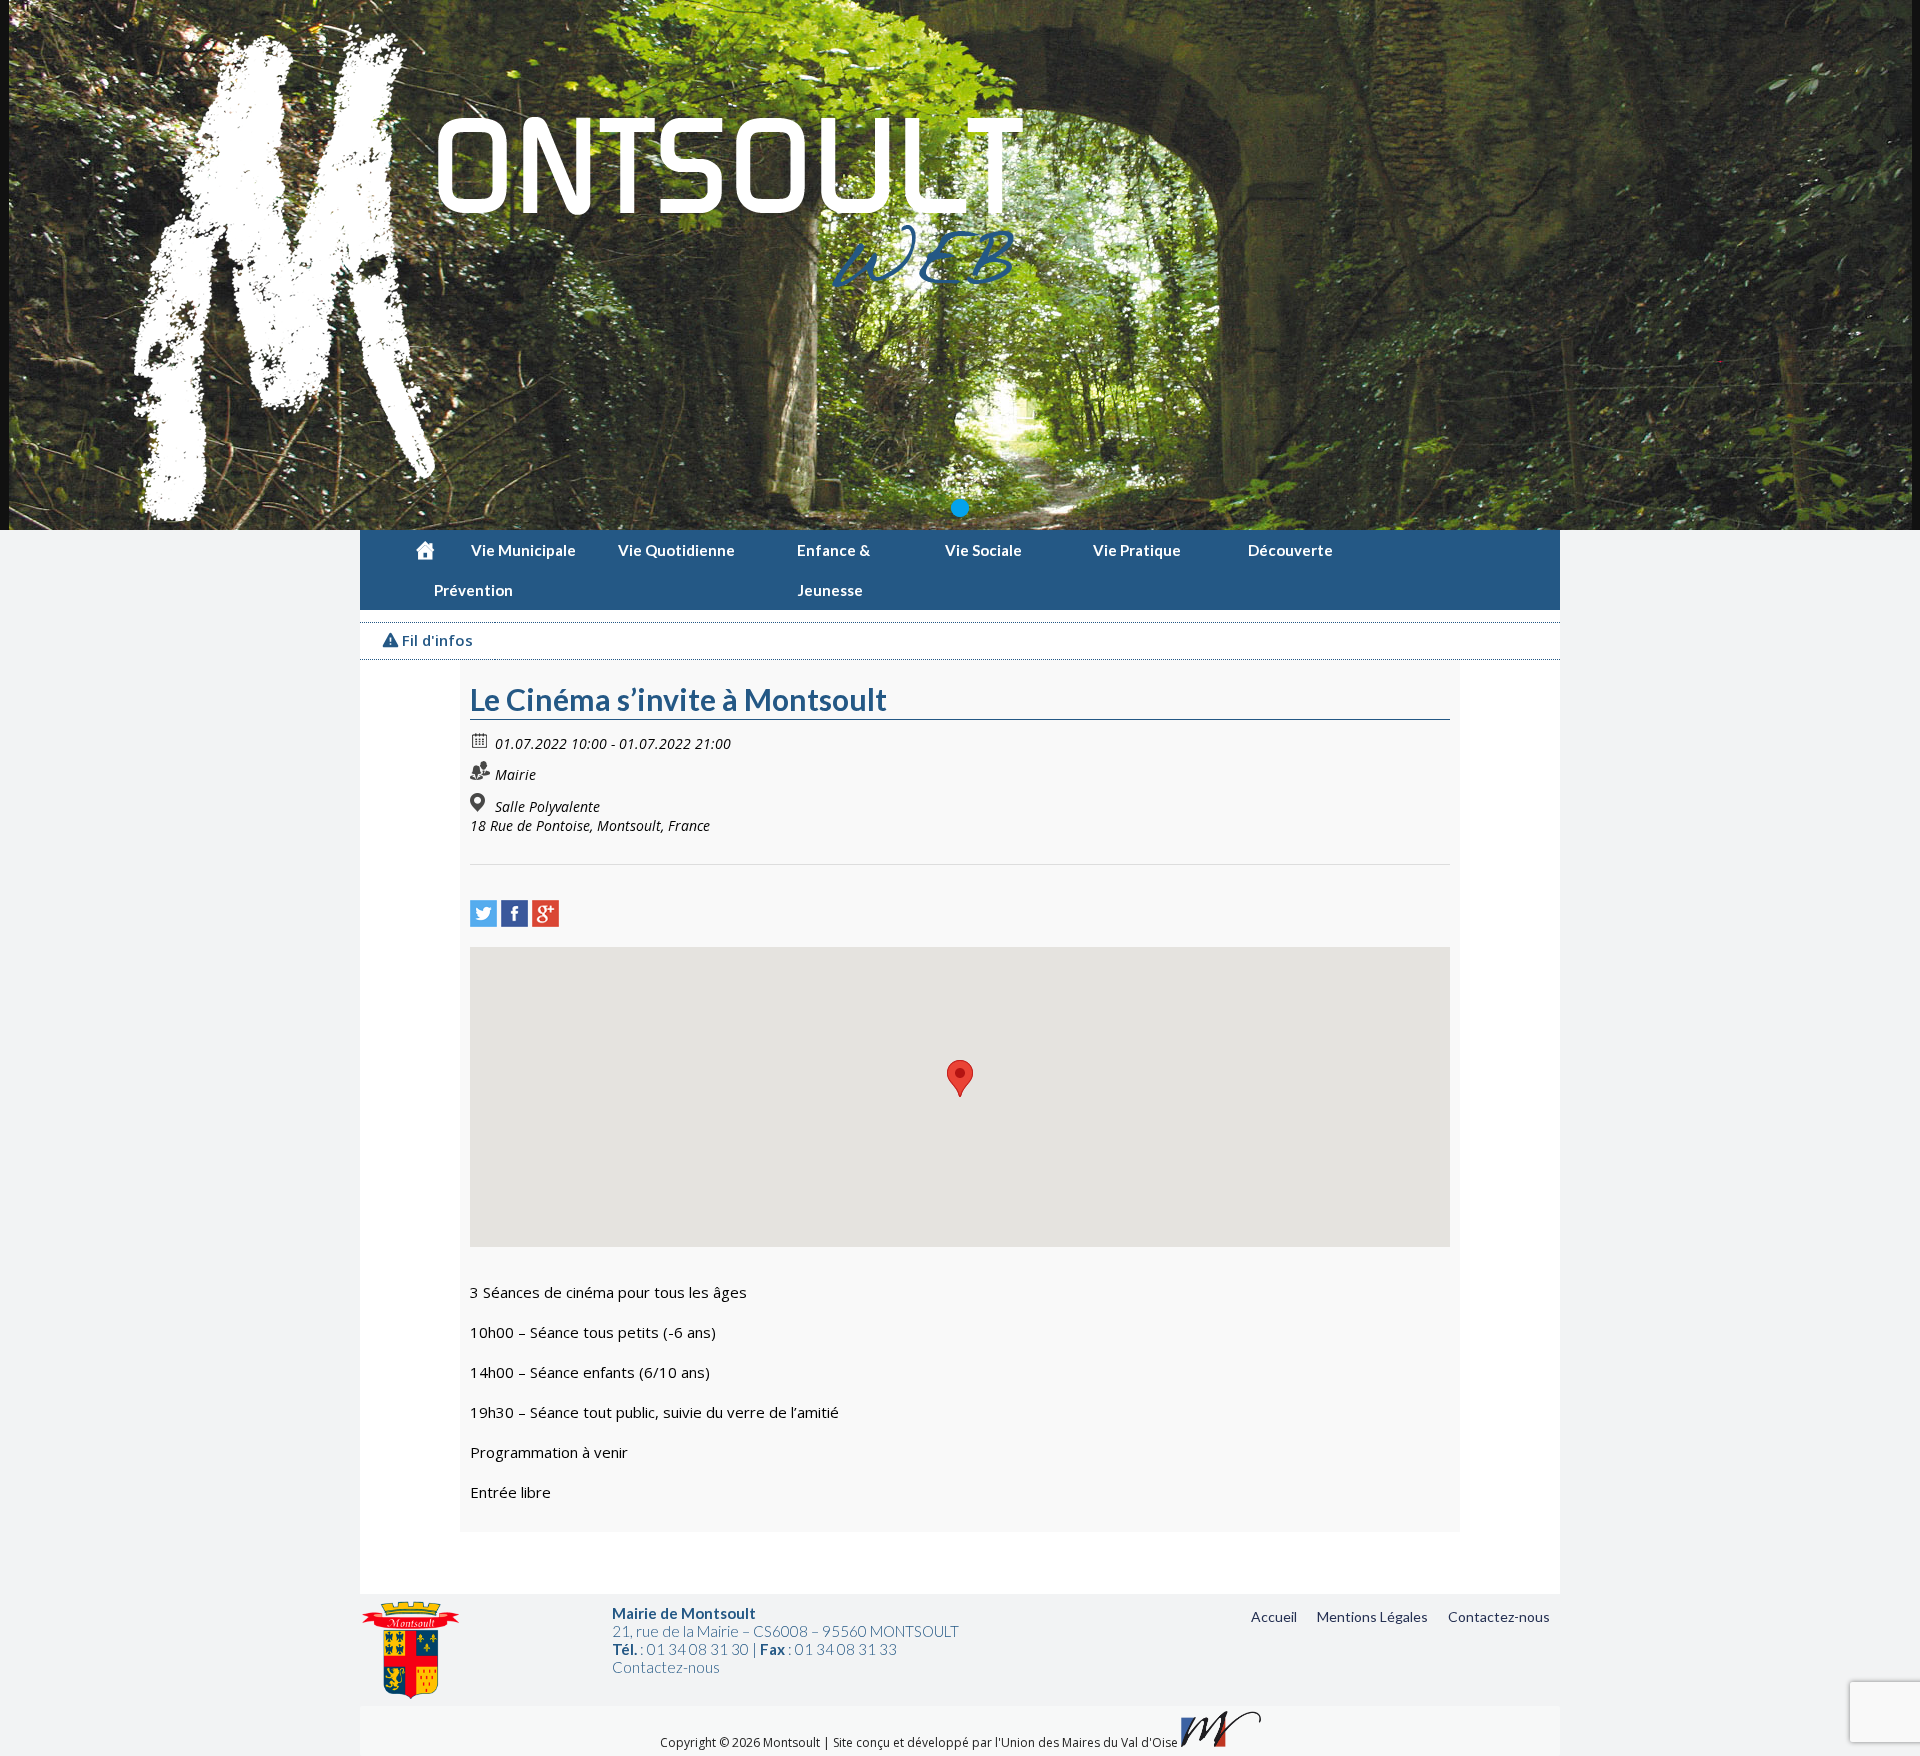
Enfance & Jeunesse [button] (833, 555)
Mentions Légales (1372, 1616)
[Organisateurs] (480, 770)
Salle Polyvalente (547, 807)
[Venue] (480, 802)
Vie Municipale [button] (523, 550)
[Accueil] (425, 550)
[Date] (480, 739)
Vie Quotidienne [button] (676, 550)
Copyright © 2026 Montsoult (741, 1742)
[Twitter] (483, 913)
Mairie (515, 774)
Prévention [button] (473, 590)
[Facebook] (514, 913)
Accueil (1274, 1616)
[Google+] (545, 913)
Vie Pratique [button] (1137, 550)
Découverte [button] (1290, 550)
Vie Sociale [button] (983, 550)
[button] (960, 1078)
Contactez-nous (1499, 1616)
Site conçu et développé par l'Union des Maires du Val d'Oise (1005, 1742)
